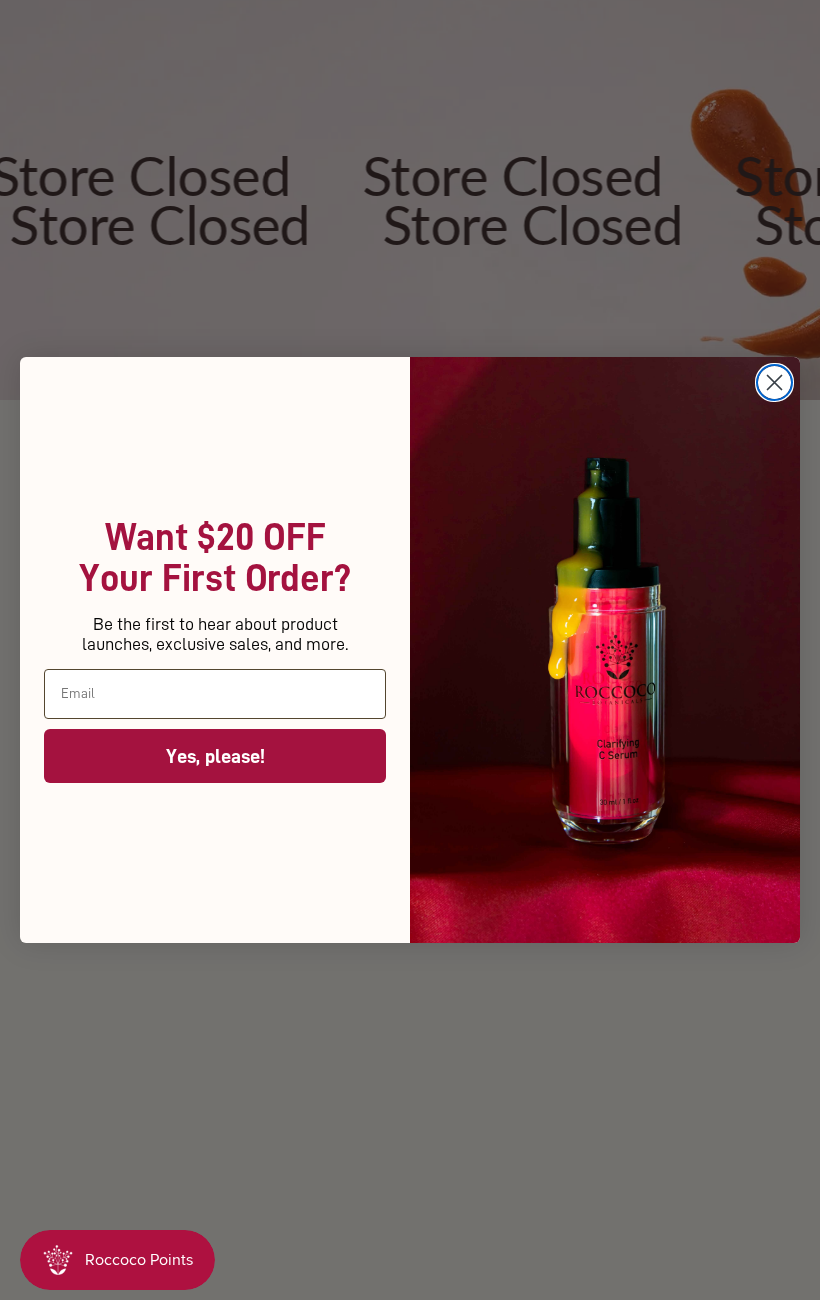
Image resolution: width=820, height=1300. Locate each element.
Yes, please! (215, 756)
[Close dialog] (774, 382)
